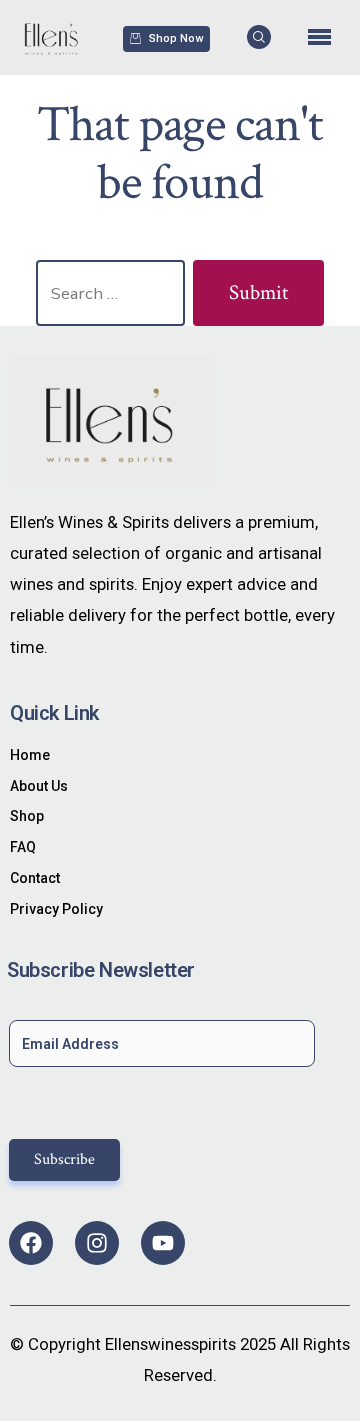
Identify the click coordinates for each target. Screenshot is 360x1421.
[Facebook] (31, 1243)
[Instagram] (97, 1243)
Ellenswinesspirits (170, 1344)
